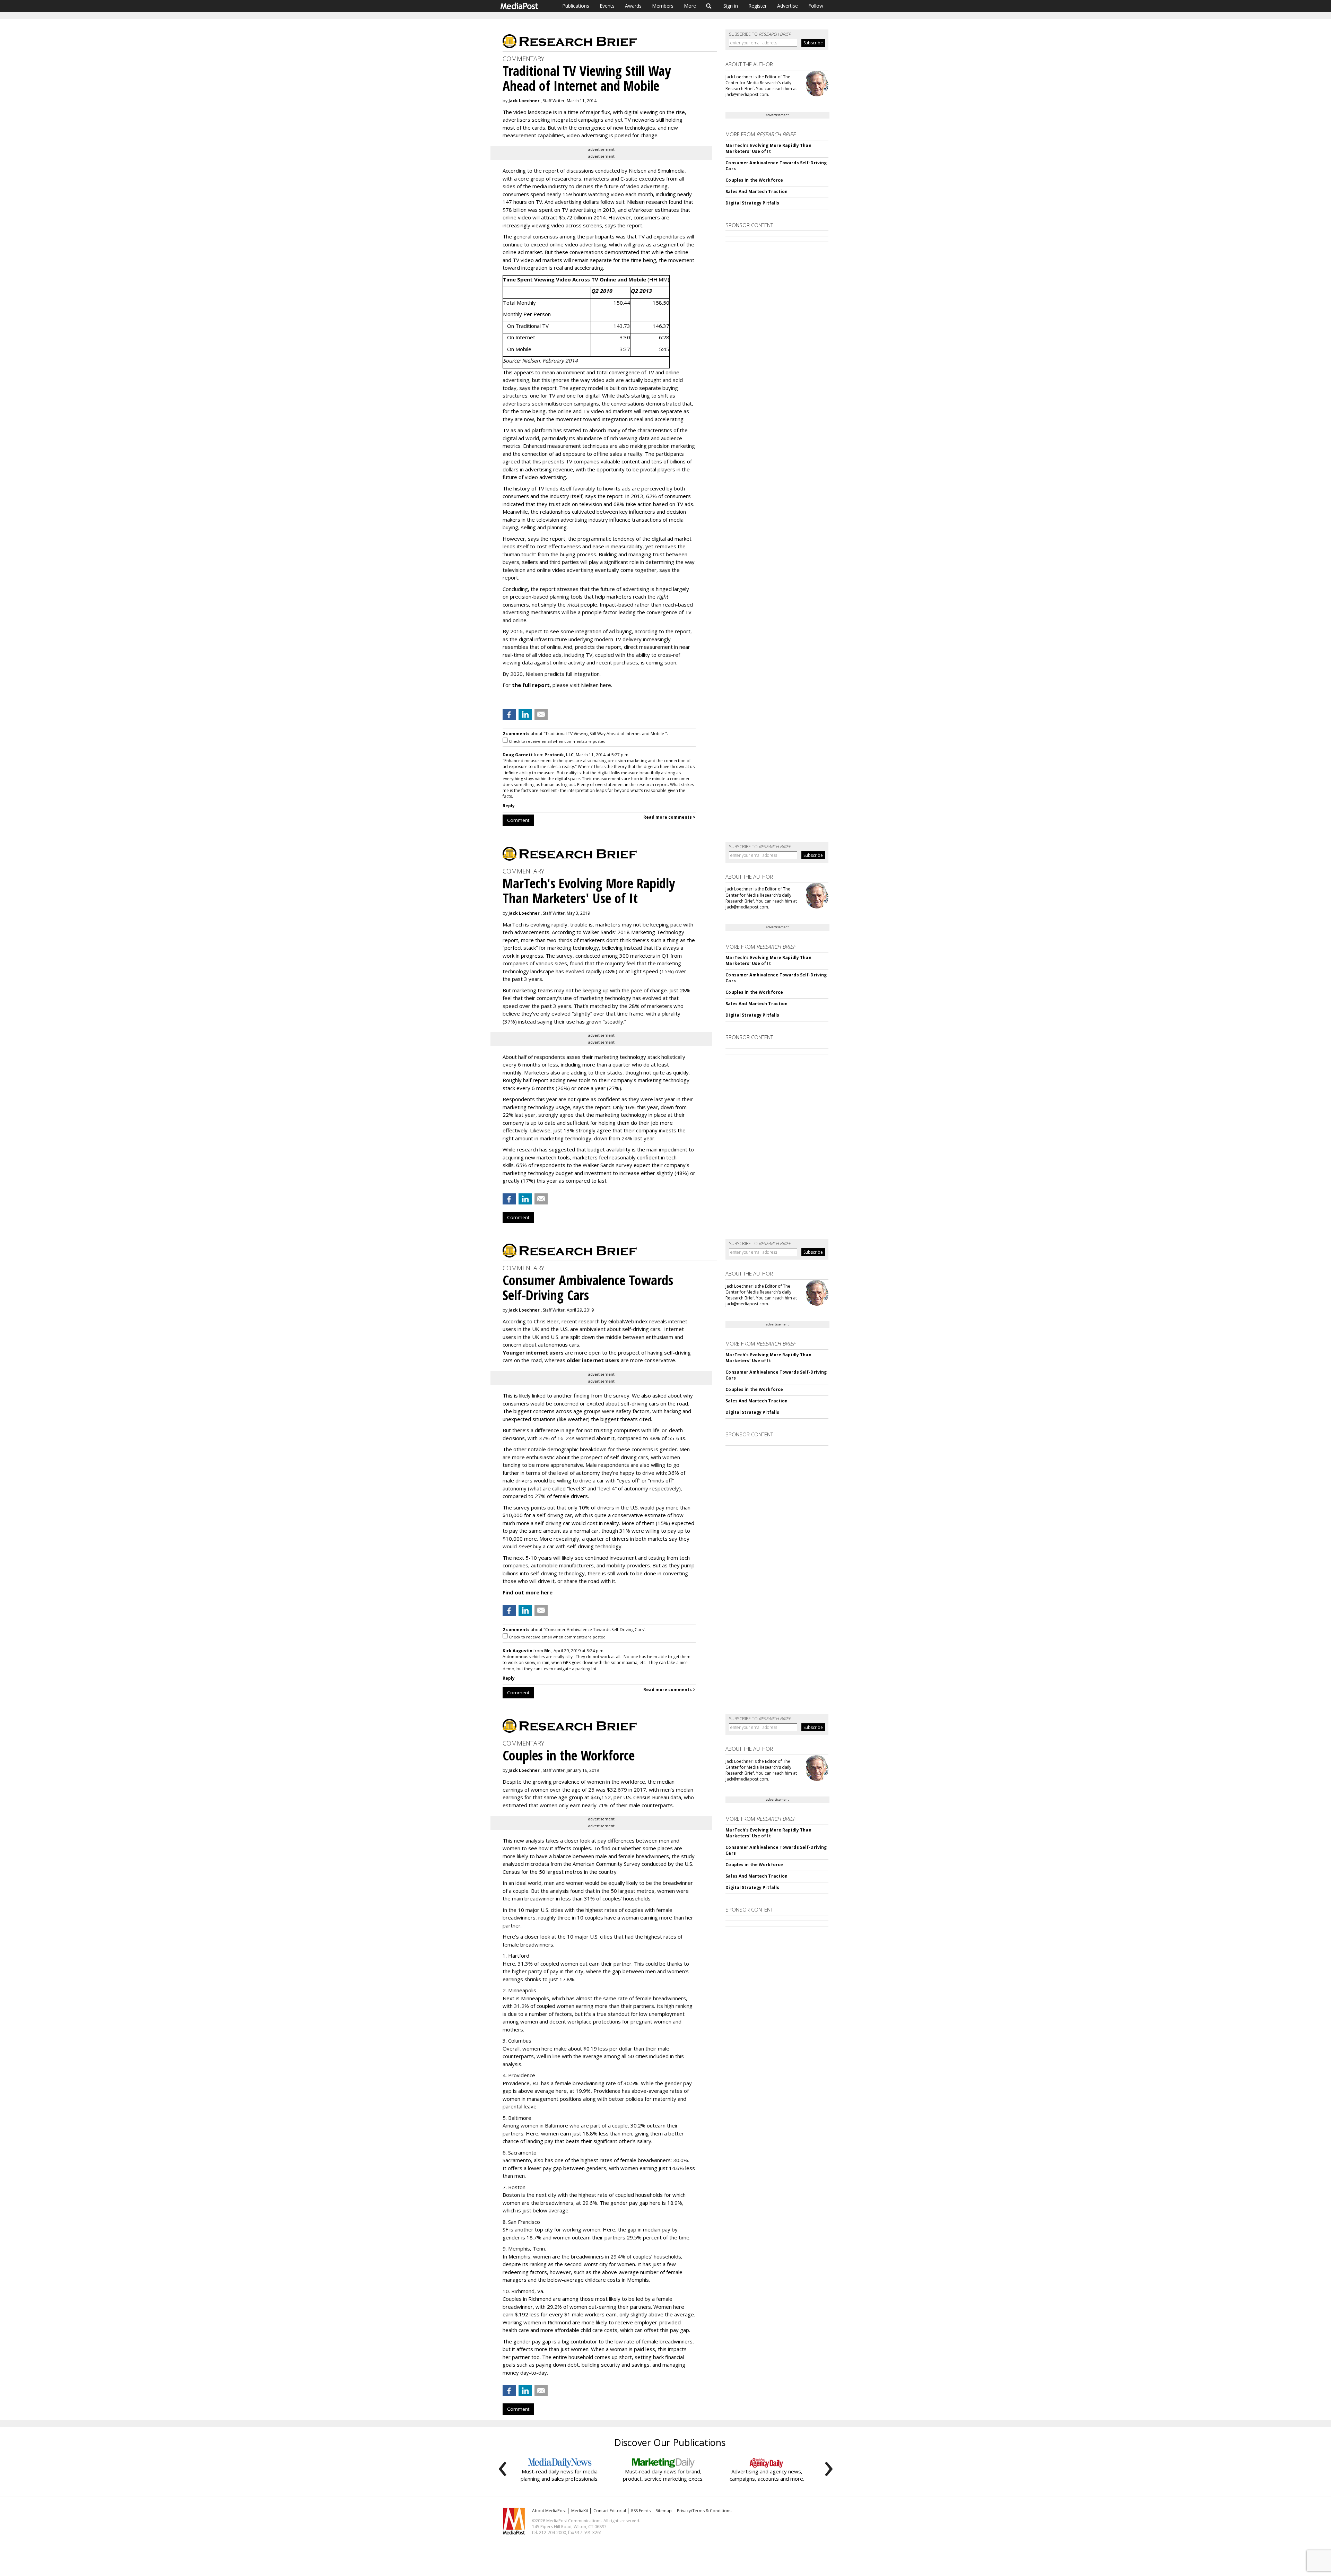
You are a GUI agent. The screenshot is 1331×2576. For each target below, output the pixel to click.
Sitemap (664, 2511)
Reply (509, 806)
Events (607, 6)
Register (758, 6)
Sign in (731, 6)
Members (663, 6)
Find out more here (528, 1592)
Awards (633, 6)
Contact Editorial (610, 2511)
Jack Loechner (524, 101)
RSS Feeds (641, 2511)
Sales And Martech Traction (756, 192)
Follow (816, 6)
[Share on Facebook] (509, 714)
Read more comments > (669, 817)
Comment (518, 820)
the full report (531, 685)
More (690, 6)
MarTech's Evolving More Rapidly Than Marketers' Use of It (768, 148)
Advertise (788, 6)
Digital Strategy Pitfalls (752, 203)
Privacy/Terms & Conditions (704, 2511)
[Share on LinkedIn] (525, 714)
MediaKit (580, 2511)
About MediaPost (549, 2511)
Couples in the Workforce (754, 180)
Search (709, 6)
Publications (576, 6)
